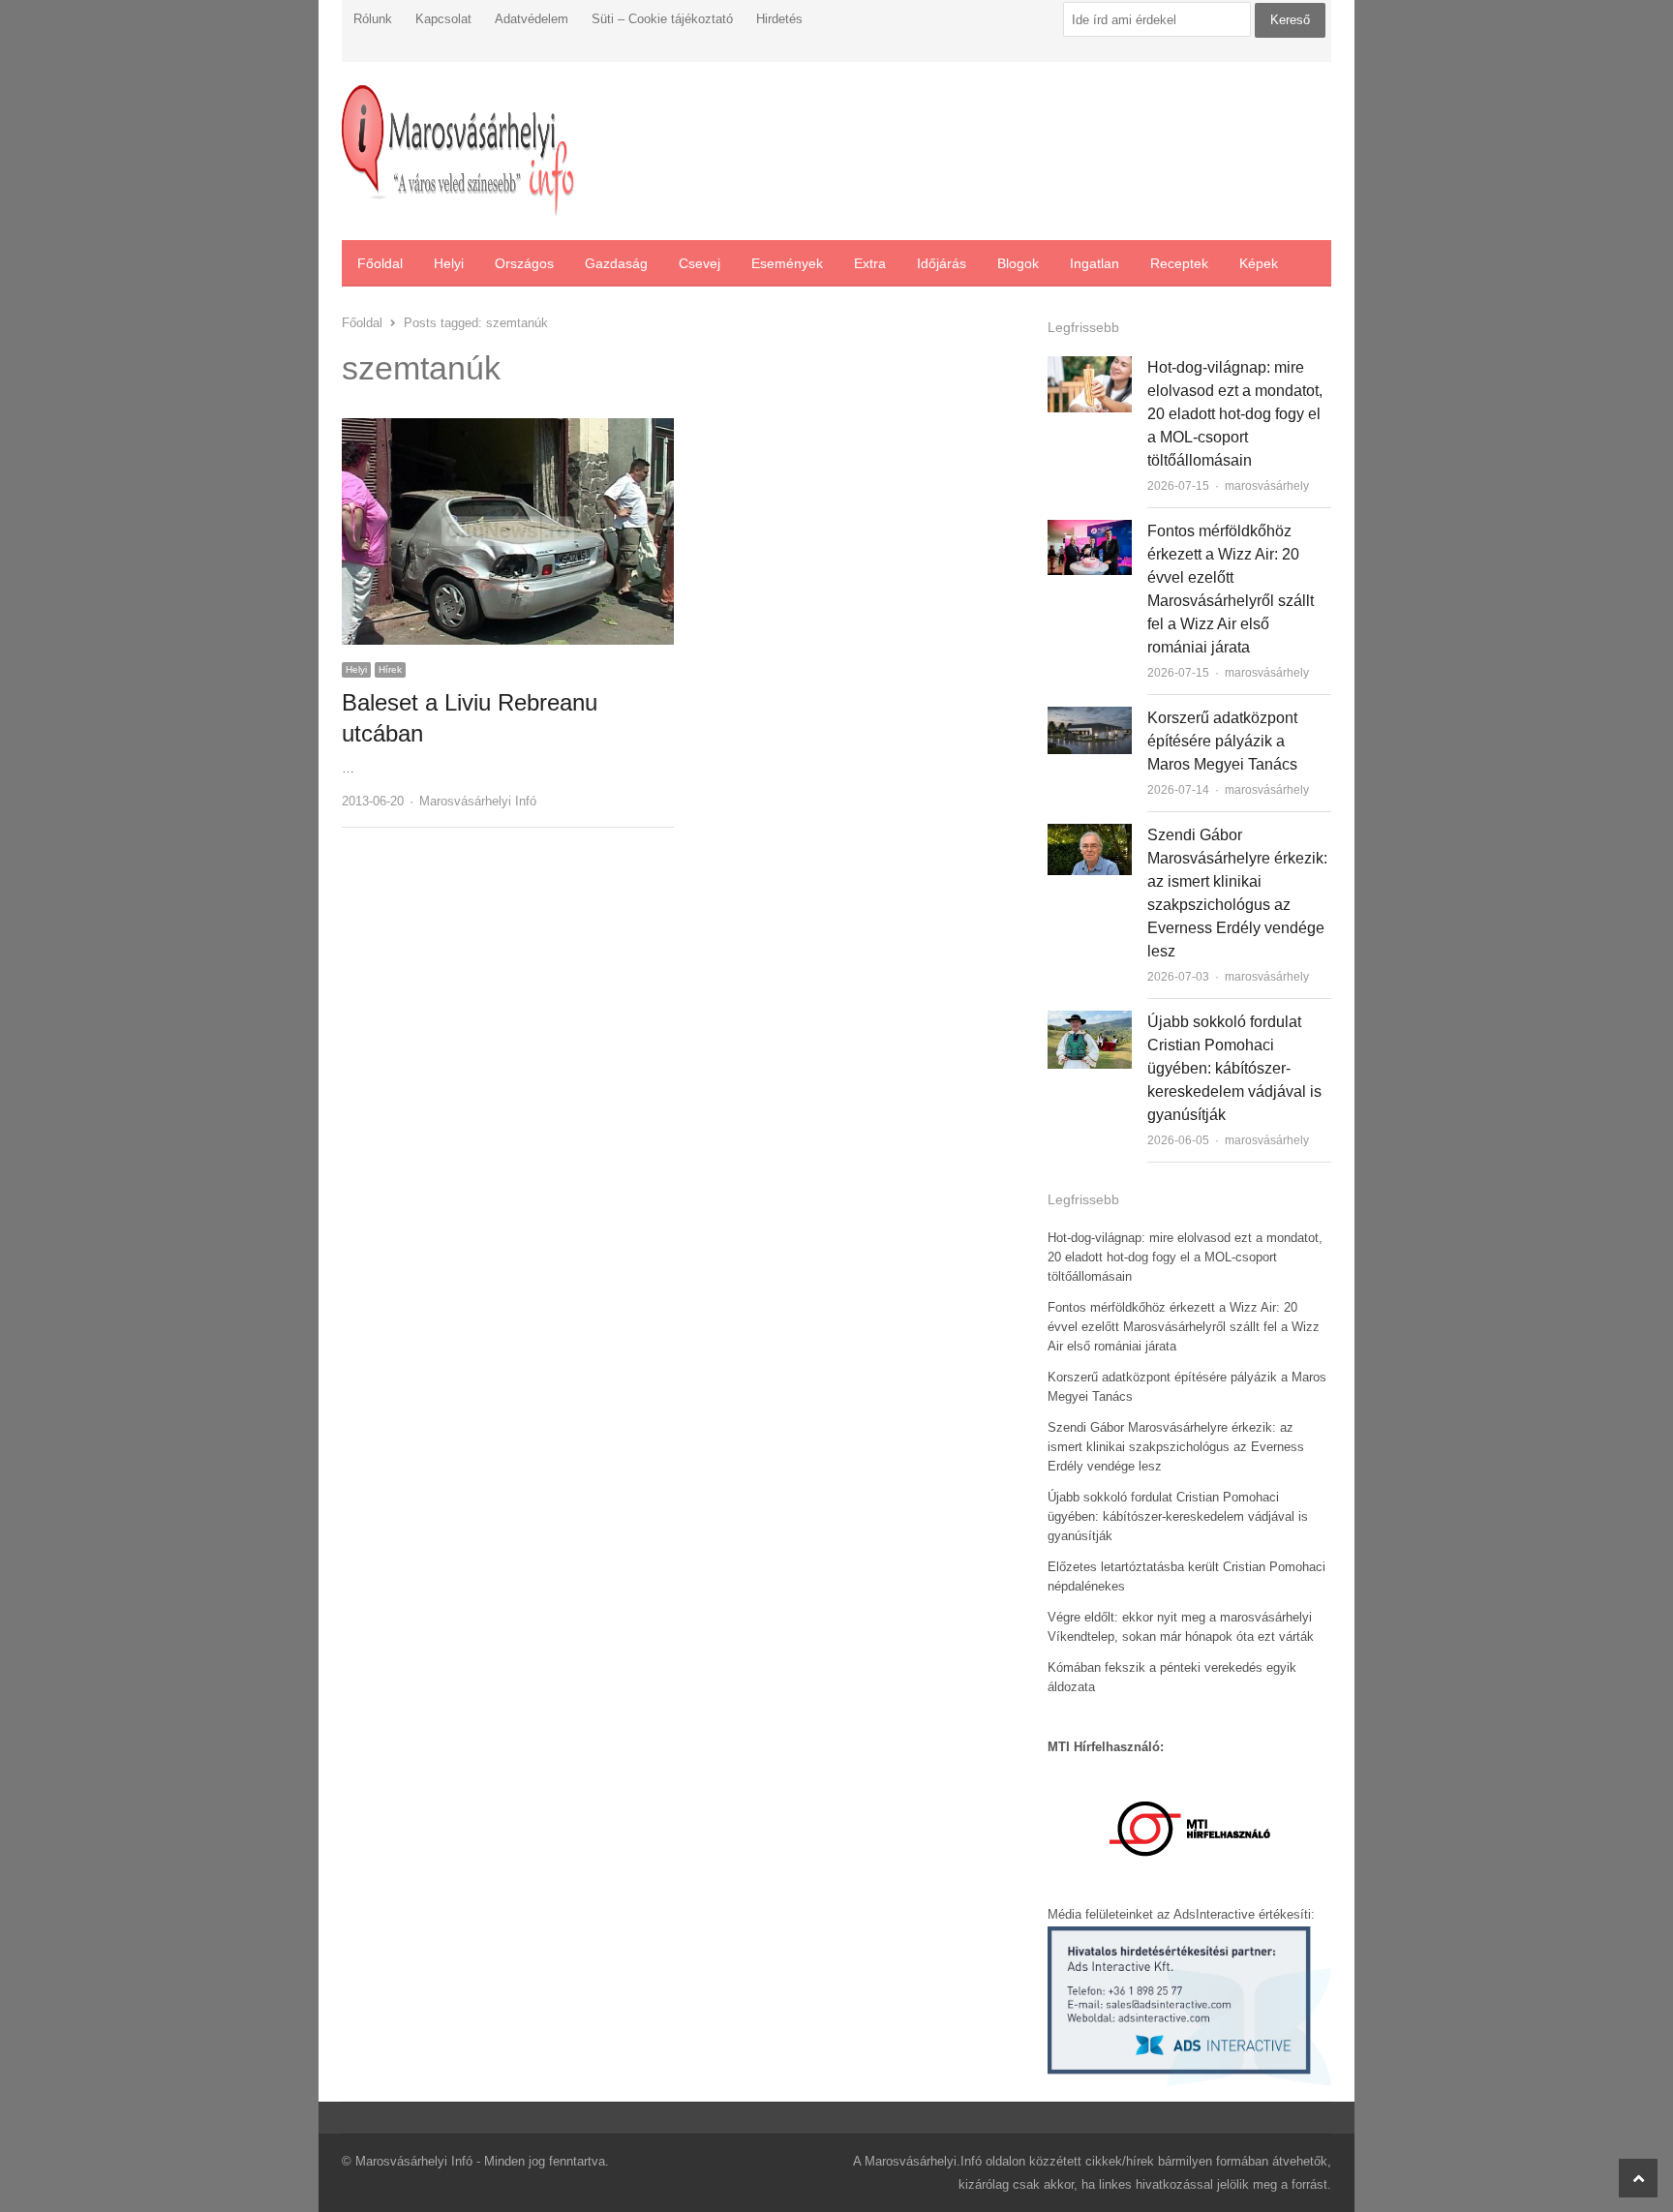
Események (787, 263)
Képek (1259, 263)
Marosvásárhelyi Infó (478, 801)
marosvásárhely (1267, 486)
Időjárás (942, 263)
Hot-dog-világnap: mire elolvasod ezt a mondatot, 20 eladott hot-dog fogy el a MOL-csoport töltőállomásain (1235, 414)
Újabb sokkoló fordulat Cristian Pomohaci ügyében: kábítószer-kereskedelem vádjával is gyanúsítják (1234, 1068)
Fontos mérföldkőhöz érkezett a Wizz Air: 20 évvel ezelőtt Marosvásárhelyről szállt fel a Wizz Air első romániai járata (1184, 1327)
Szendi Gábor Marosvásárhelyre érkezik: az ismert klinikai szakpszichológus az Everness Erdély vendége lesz (1176, 1447)
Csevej (700, 263)
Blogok (1018, 263)
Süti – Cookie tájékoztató (662, 19)
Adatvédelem (532, 19)
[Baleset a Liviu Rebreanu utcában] (508, 429)
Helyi (449, 263)
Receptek (1179, 263)
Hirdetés (779, 19)
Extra (870, 263)
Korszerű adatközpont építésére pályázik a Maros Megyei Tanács (1222, 741)
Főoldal (380, 263)
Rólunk (373, 19)
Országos (524, 263)
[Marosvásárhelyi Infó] (458, 151)
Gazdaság (616, 263)
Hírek (390, 669)
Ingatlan (1095, 263)
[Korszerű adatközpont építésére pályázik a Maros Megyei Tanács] (1090, 718)
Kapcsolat (443, 19)
